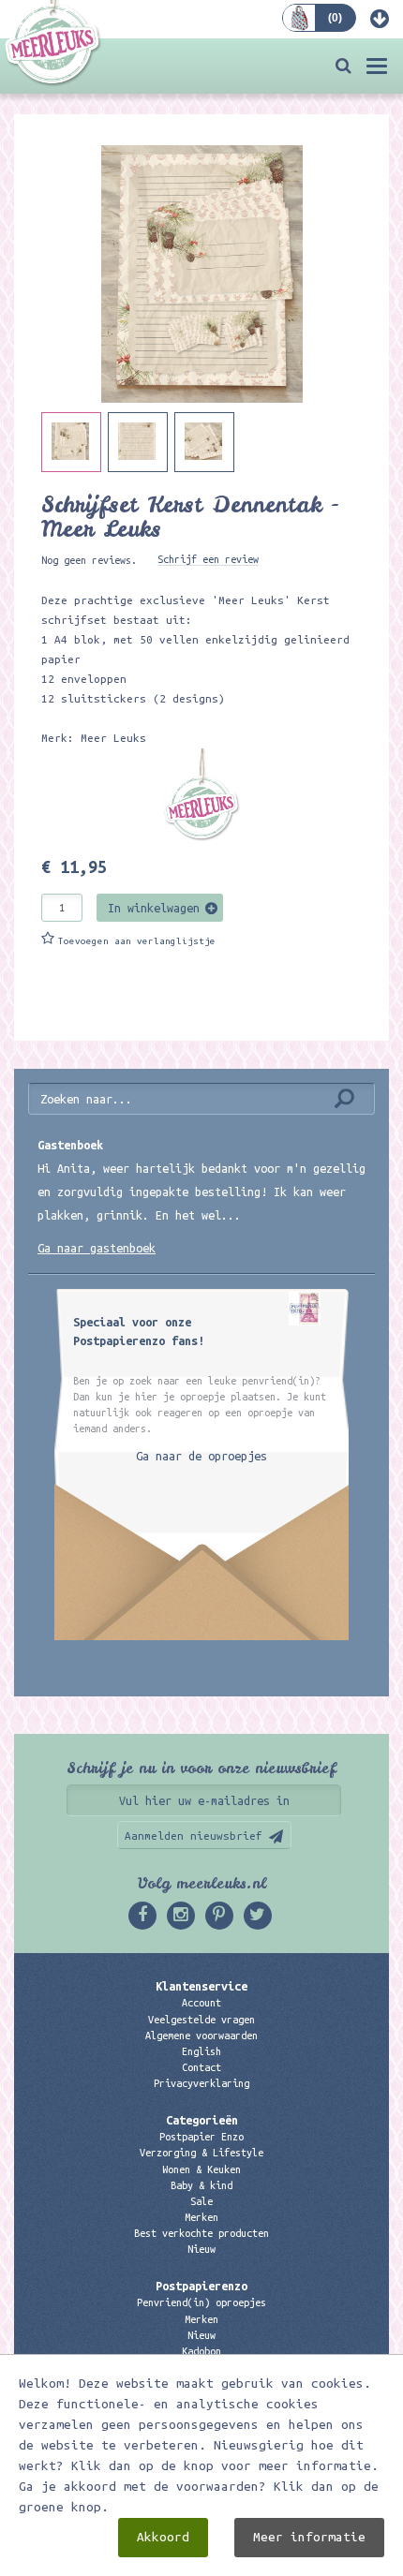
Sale (201, 2201)
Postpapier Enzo (201, 2137)
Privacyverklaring (201, 2083)
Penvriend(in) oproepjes (201, 2302)
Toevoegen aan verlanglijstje (137, 941)
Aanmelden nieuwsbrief (194, 1836)
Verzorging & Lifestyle (201, 2153)
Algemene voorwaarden (201, 2036)
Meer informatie (309, 2537)
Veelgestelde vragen (201, 2020)
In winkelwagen (154, 908)
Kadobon (201, 2351)
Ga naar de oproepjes (201, 1456)
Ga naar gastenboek (97, 1248)
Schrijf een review (208, 559)
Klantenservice (201, 1986)
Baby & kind (201, 2185)
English (201, 2051)
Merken (201, 2217)
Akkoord (163, 2537)
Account (201, 2003)
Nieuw (201, 2249)
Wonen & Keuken (201, 2169)
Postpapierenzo (201, 2286)
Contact (201, 2067)
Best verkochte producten (201, 2233)
